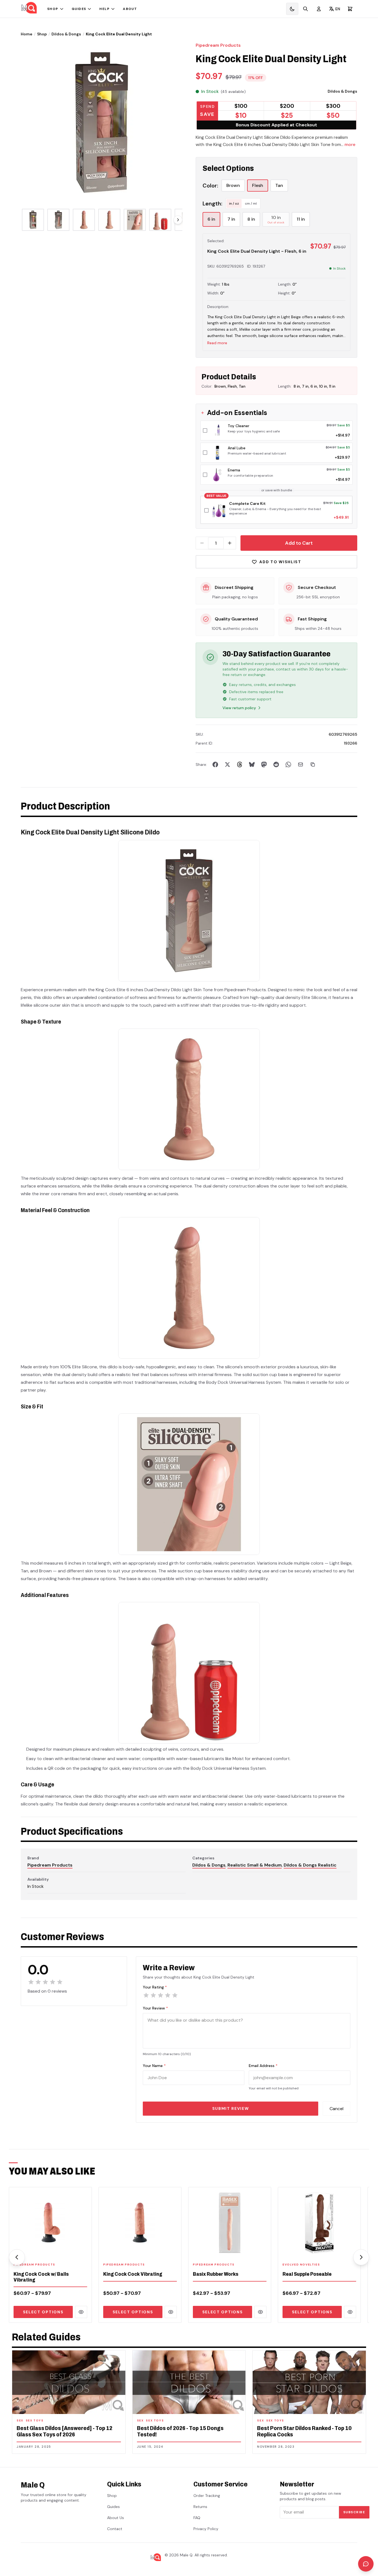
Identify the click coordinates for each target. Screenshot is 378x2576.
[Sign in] (319, 9)
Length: (212, 203)
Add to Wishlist (280, 562)
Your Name (154, 2066)
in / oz (234, 203)
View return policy (239, 708)
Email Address (263, 2066)
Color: (210, 186)
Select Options (43, 2312)
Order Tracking (207, 2496)
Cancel (336, 2109)
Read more (217, 343)
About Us (116, 2518)
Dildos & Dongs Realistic (310, 1865)
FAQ (197, 2518)
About (130, 9)
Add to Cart (299, 543)
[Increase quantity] (230, 543)
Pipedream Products (218, 45)
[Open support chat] (366, 2564)
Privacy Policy (206, 2529)
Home (27, 34)
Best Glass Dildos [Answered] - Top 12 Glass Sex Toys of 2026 (64, 2431)
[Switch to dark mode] (292, 9)
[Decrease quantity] (202, 543)
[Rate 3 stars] (160, 1995)
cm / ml (251, 203)
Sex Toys (35, 2420)
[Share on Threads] (240, 764)
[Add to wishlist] (84, 2250)
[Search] (305, 9)
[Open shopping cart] (350, 9)
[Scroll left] (17, 2257)
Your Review (155, 2008)
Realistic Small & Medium (255, 1865)
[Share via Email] (301, 764)
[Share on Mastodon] (264, 764)
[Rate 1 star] (146, 1995)
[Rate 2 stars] (153, 1995)
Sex (20, 2420)
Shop (53, 9)
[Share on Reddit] (276, 764)
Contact (115, 2529)
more (350, 144)
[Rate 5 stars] (175, 1995)
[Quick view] (81, 2312)
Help (104, 9)
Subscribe (354, 2512)
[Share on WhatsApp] (288, 764)
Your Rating (155, 1987)
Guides (79, 9)
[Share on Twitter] (227, 764)
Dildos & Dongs (66, 34)
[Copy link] (313, 764)
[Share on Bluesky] (252, 764)
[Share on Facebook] (215, 764)
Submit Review (231, 2108)
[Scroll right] (178, 220)
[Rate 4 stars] (168, 1995)
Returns (200, 2507)
